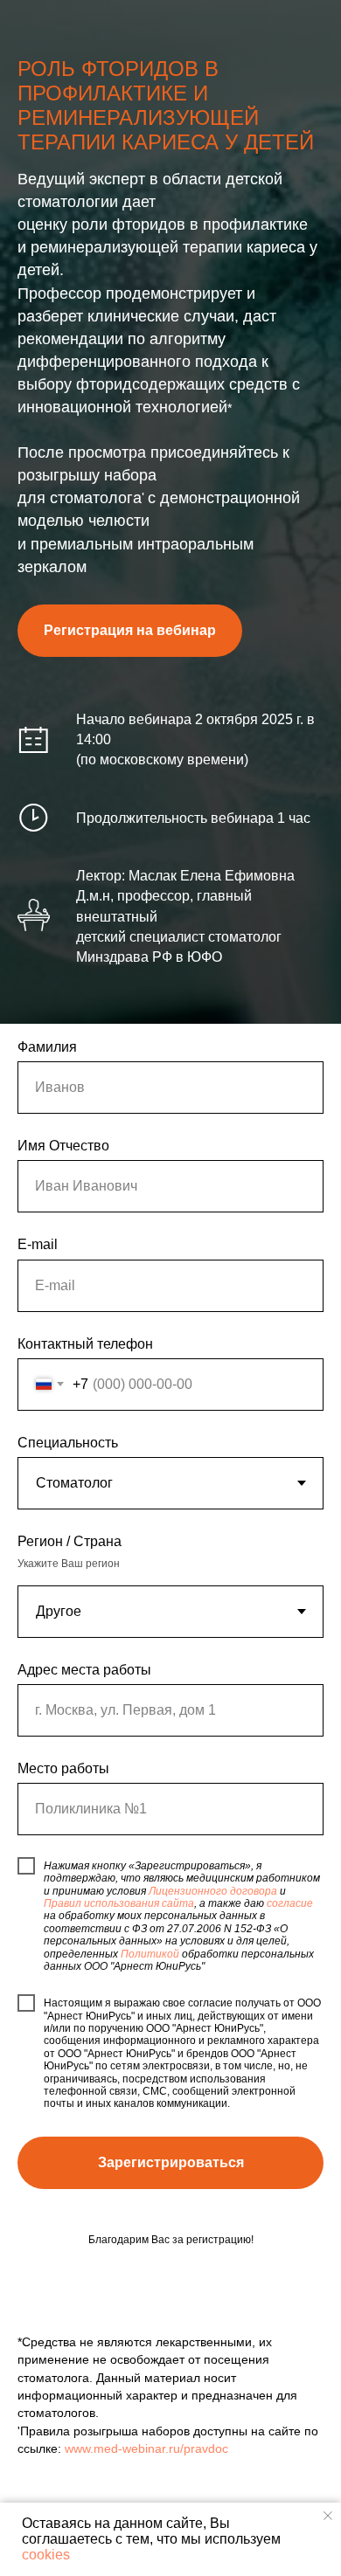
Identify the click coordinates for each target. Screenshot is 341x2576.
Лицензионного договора (213, 1891)
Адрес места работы (84, 1670)
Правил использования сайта (119, 1903)
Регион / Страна (70, 1541)
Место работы (63, 1768)
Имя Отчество (63, 1146)
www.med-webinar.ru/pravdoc (146, 2448)
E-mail (38, 1244)
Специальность (68, 1443)
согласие (290, 1903)
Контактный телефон (85, 1344)
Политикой (150, 1954)
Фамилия (47, 1047)
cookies (46, 2555)
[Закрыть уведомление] (328, 2516)
